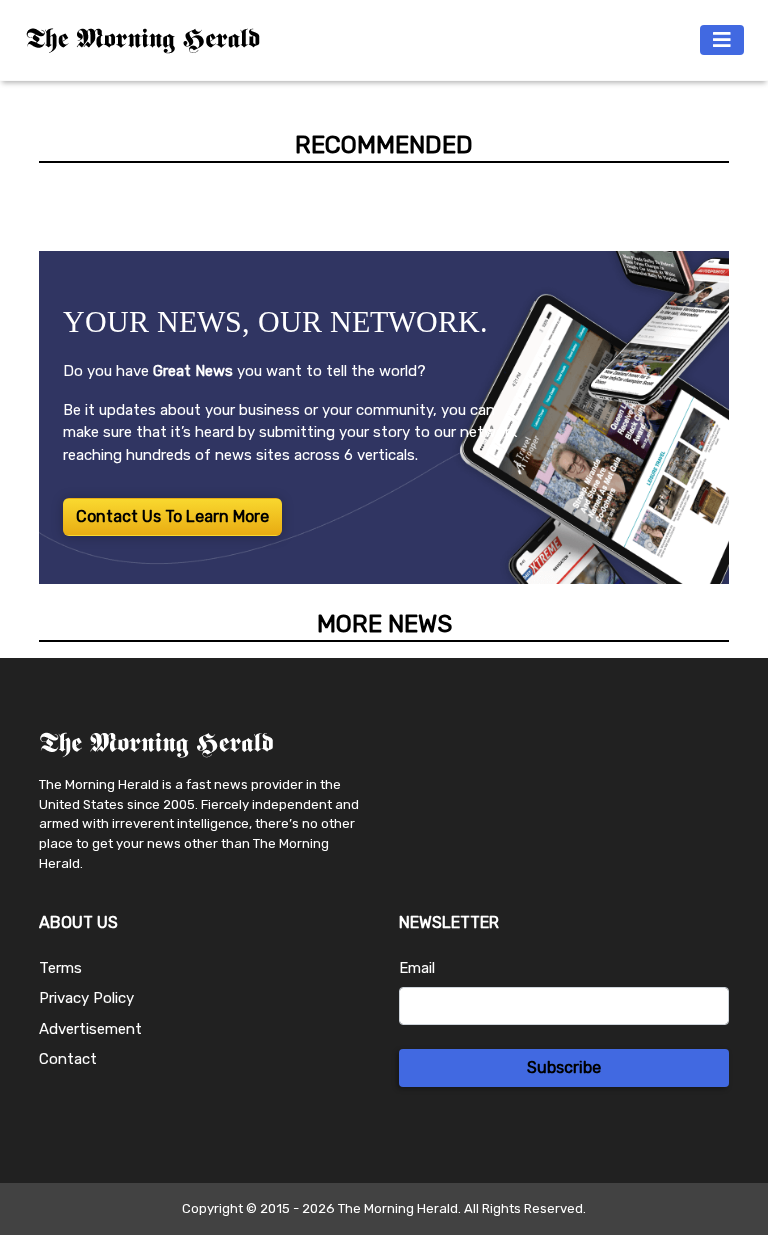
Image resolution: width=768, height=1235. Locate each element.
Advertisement (90, 1029)
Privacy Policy (86, 998)
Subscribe (564, 1067)
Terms (60, 968)
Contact (68, 1059)
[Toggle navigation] (722, 40)
